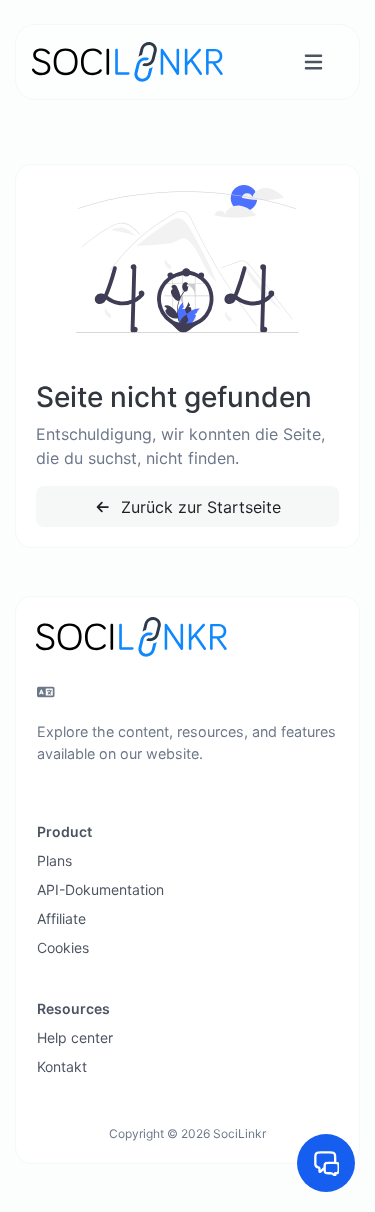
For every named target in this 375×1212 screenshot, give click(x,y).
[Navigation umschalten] (313, 62)
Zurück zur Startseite (198, 507)
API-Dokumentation (100, 889)
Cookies (63, 947)
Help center (75, 1037)
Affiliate (61, 918)
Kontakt (62, 1066)
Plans (54, 860)
